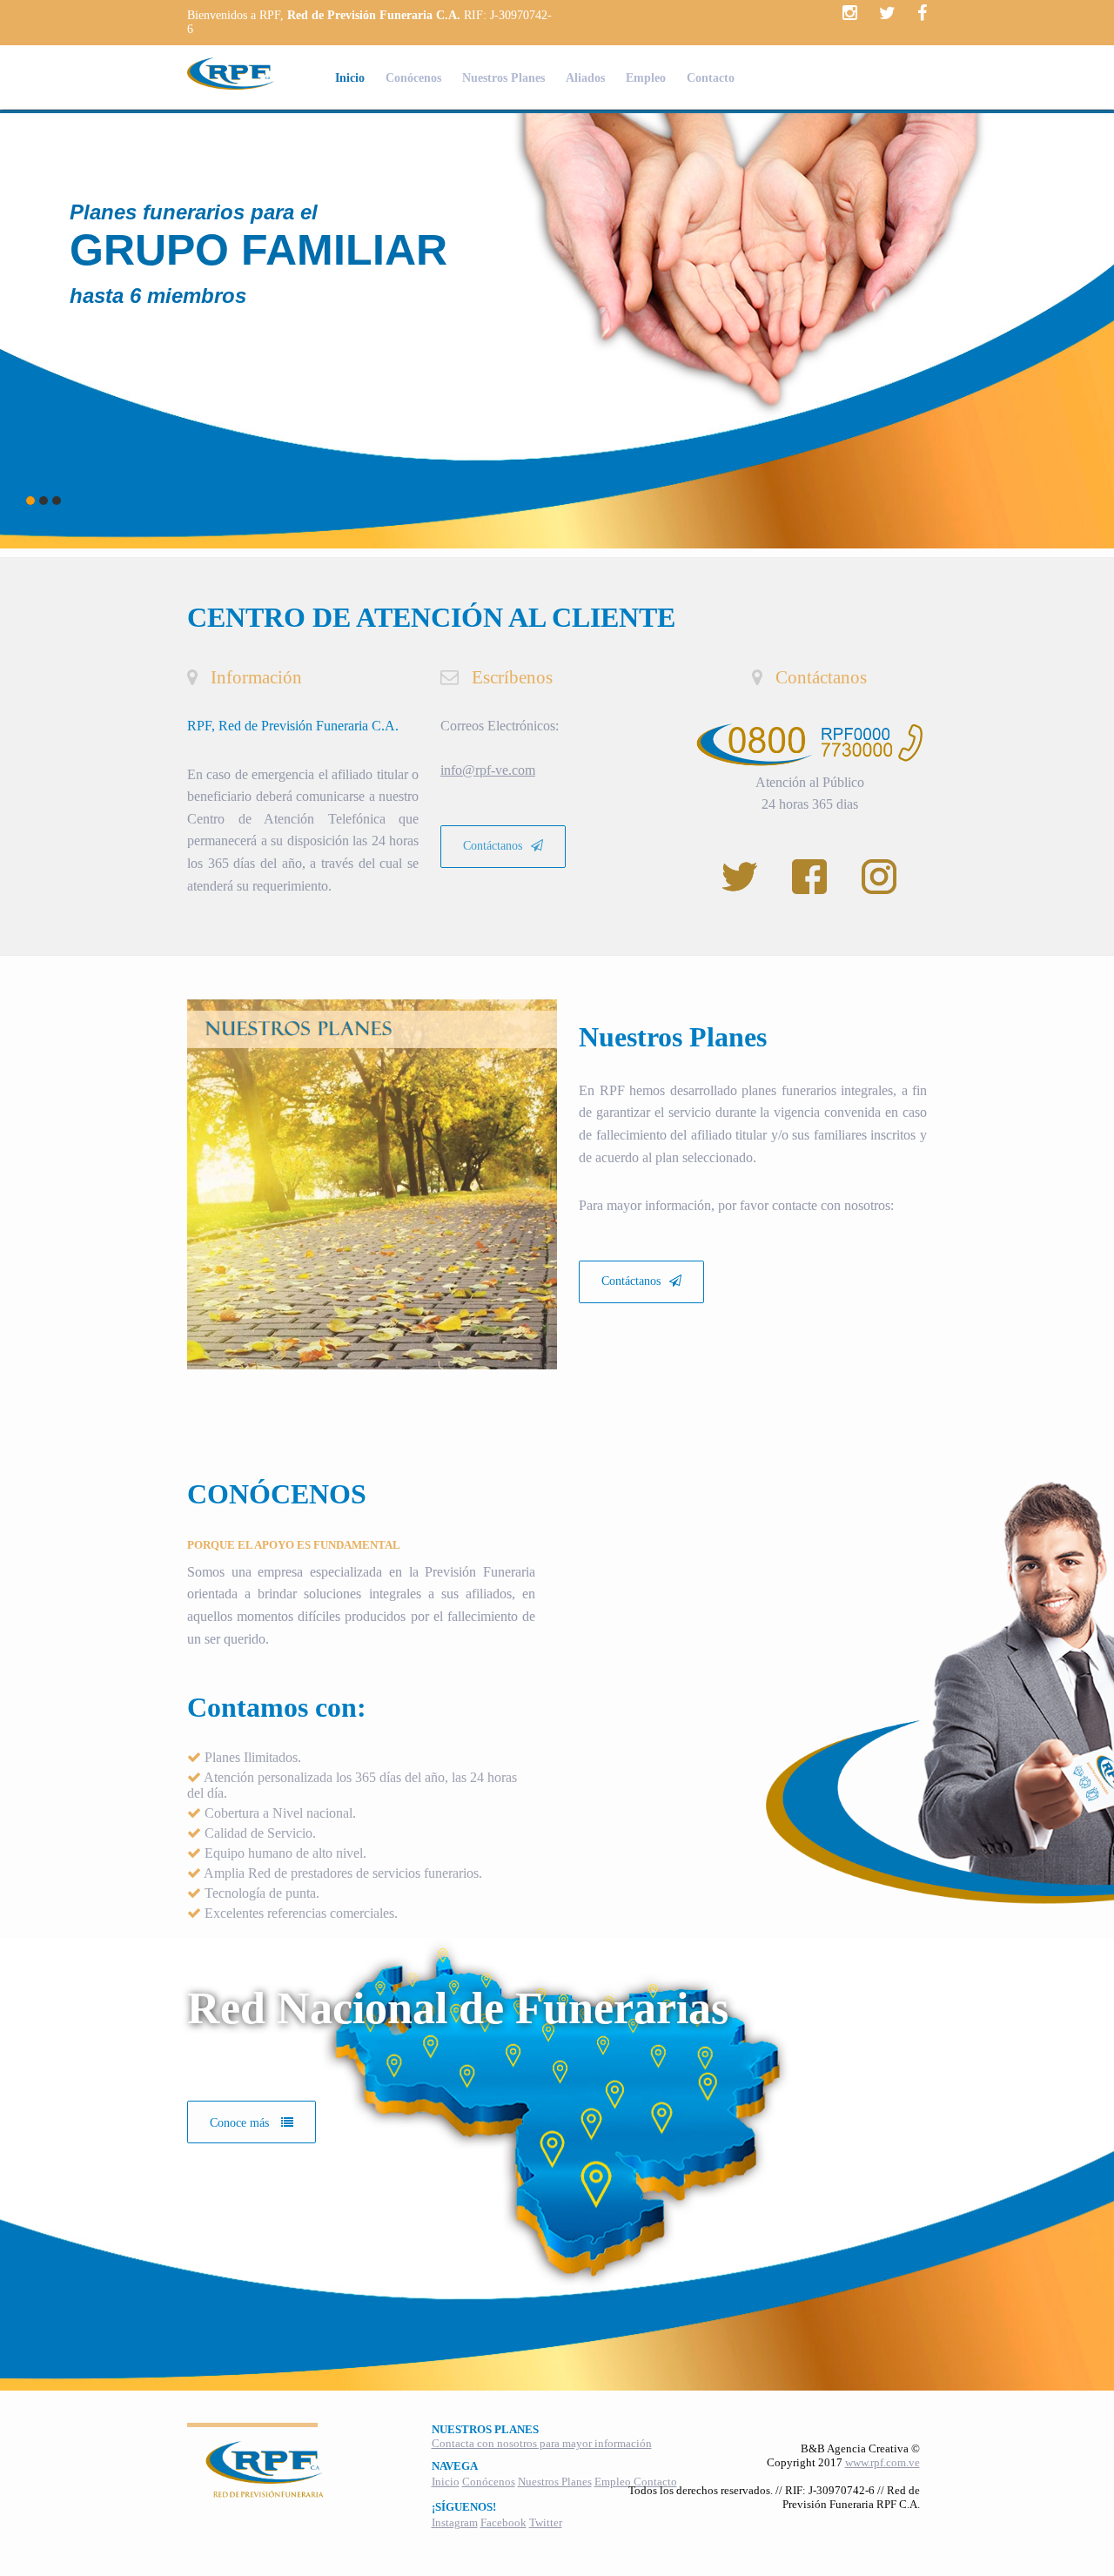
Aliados (585, 78)
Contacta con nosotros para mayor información (542, 2443)
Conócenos (413, 78)
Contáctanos (493, 846)
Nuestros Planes (503, 78)
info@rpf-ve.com (488, 770)
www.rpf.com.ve (882, 2462)
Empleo (646, 78)
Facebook (503, 2522)
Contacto (711, 78)
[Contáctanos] (641, 1251)
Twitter (546, 2522)
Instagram (455, 2522)
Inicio (350, 78)
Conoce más (241, 2123)
